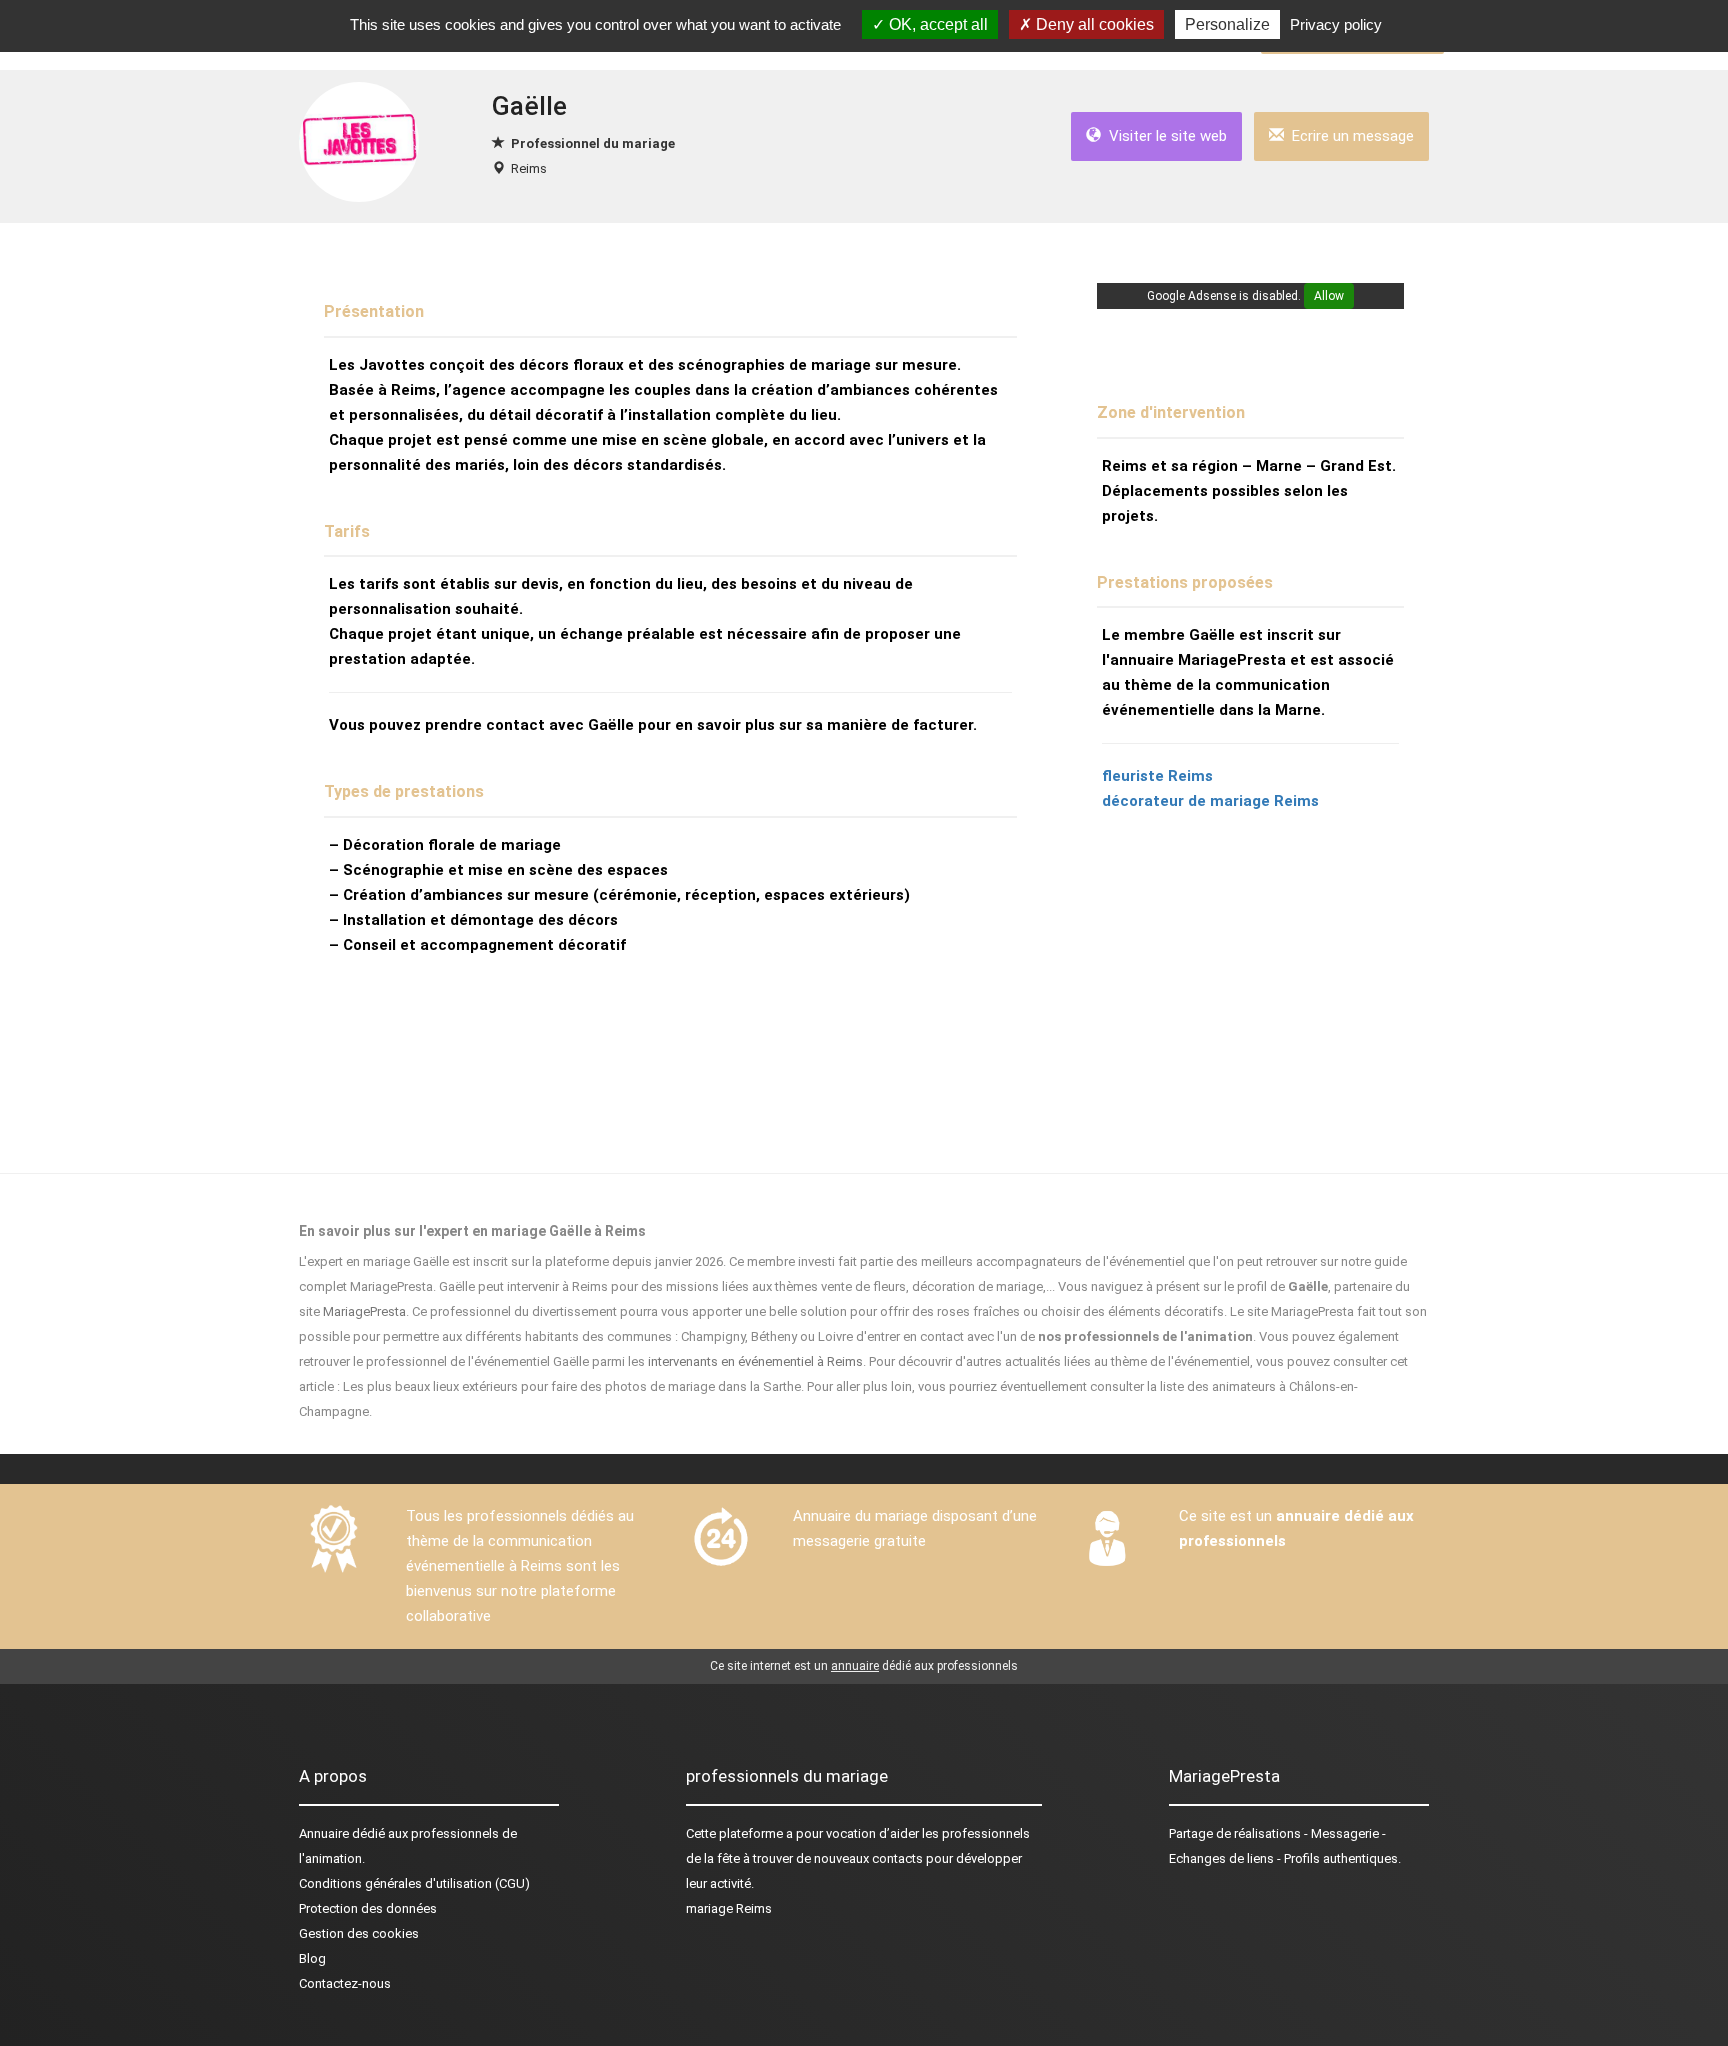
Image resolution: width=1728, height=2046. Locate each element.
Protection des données (368, 1908)
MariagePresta (364, 1311)
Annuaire (324, 1833)
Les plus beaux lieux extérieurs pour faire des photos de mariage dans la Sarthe (572, 1386)
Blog (312, 1958)
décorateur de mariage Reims (1210, 801)
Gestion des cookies (359, 1933)
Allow (1329, 296)
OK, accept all (936, 24)
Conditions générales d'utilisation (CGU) (414, 1883)
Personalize (1227, 24)
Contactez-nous (345, 1983)
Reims (529, 168)
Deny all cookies (1093, 24)
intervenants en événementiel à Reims (755, 1361)
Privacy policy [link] (1336, 24)
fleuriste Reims (1157, 776)
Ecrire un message (1349, 136)
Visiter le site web (1164, 136)
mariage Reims (729, 1908)
